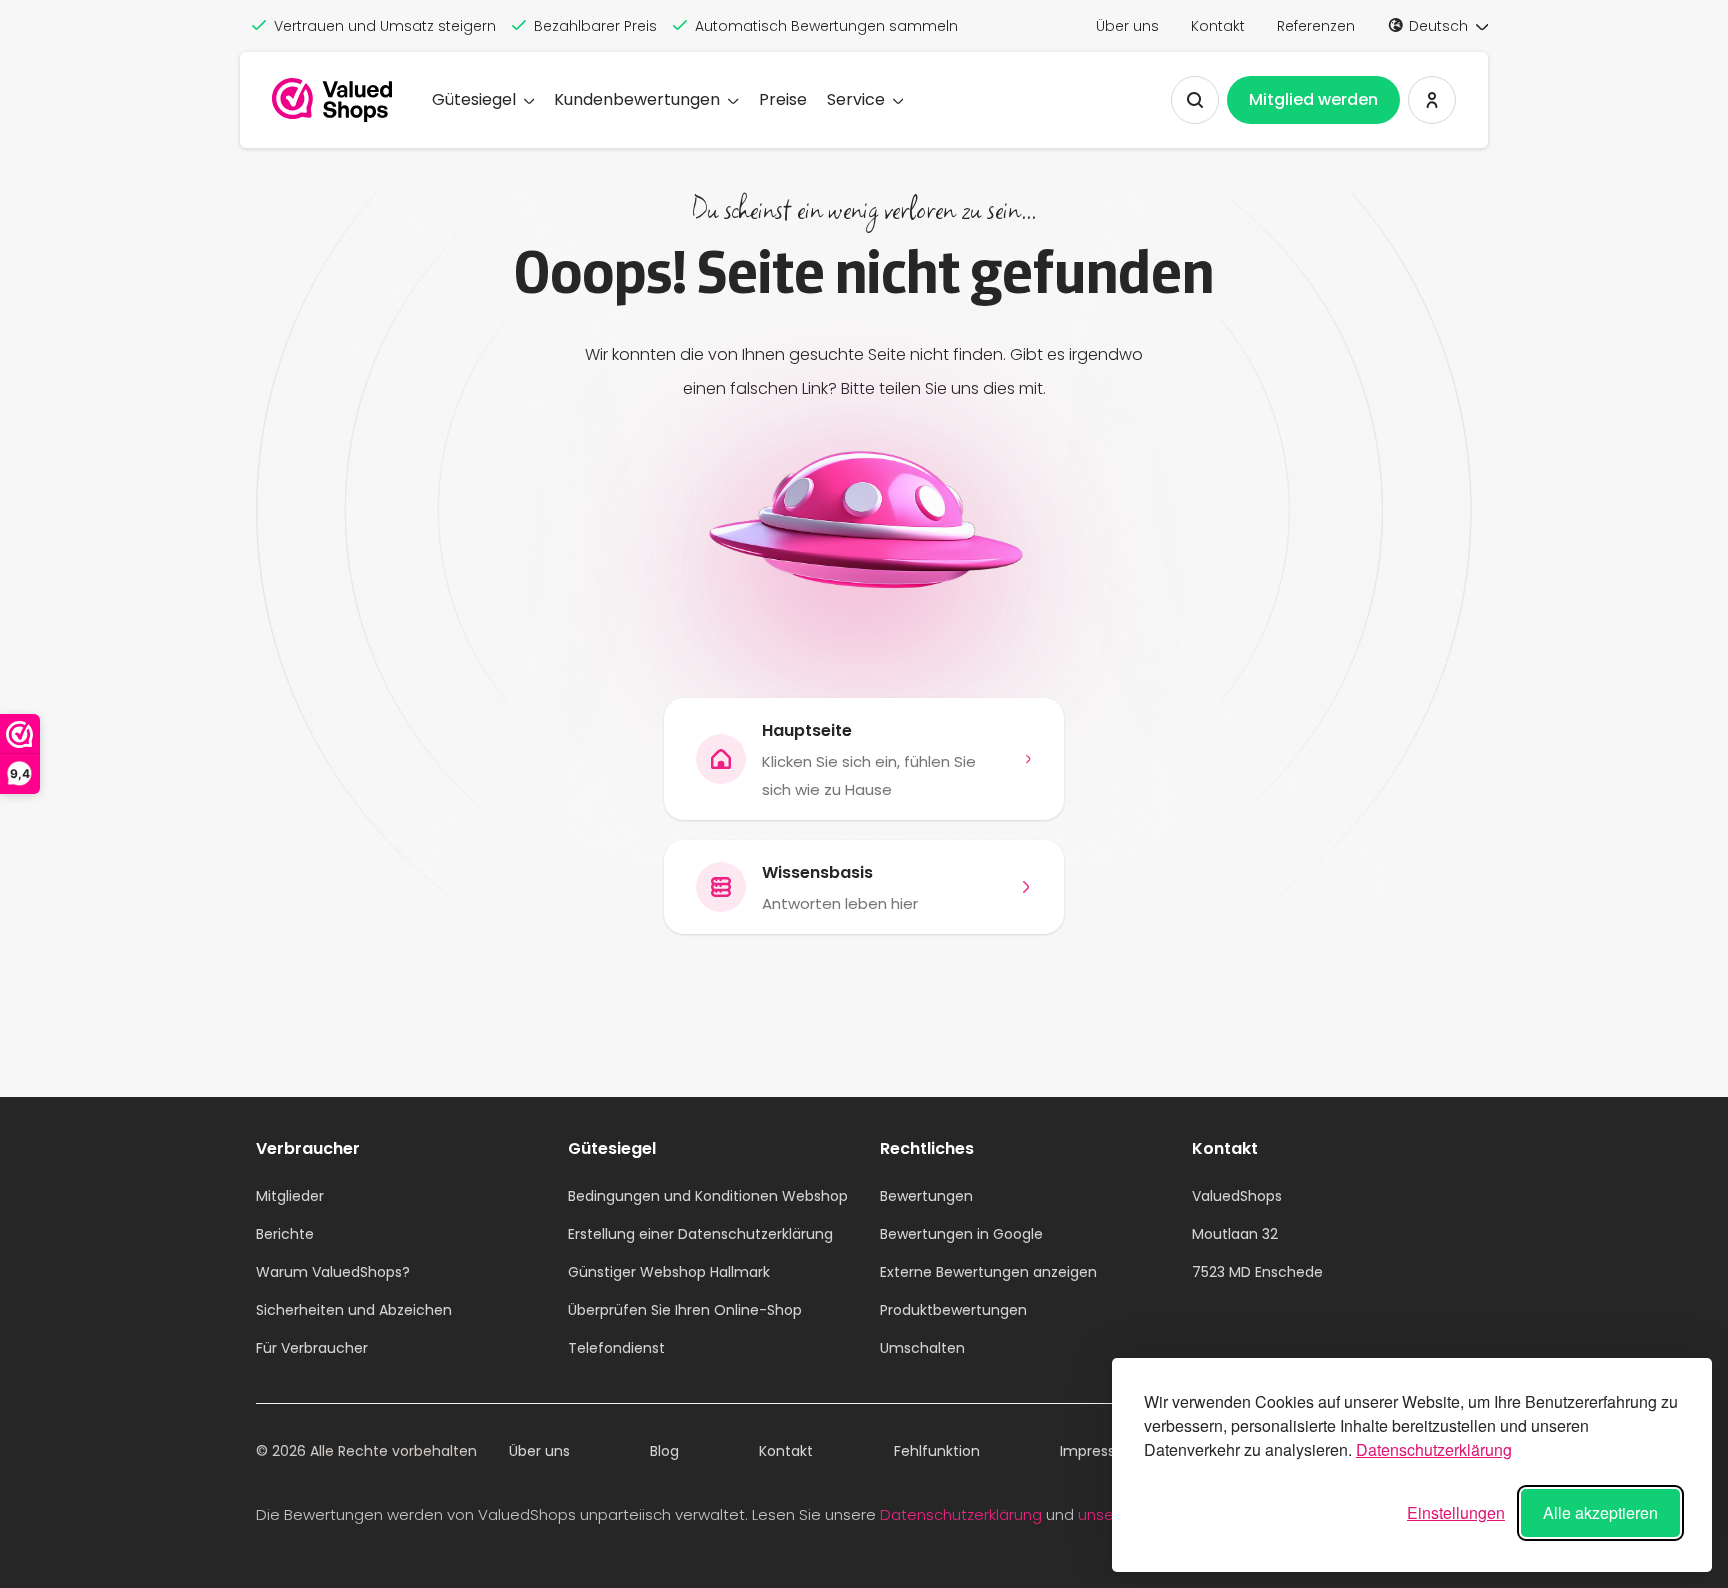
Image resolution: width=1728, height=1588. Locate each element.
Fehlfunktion (937, 1451)
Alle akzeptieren (1600, 1512)
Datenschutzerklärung (1434, 1449)
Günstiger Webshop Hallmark (669, 1272)
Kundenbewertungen (637, 99)
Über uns (1127, 26)
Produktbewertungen (953, 1310)
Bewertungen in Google (961, 1234)
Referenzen (1316, 26)
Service (856, 99)
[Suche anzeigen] (1195, 100)
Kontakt (1218, 26)
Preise (783, 99)
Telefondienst (616, 1348)
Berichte (285, 1234)
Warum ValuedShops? (333, 1272)
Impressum (1099, 1451)
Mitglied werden (1313, 99)
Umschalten (922, 1348)
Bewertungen (926, 1196)
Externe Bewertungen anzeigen (988, 1272)
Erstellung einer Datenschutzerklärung (700, 1234)
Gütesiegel (474, 99)
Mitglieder (290, 1196)
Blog (664, 1451)
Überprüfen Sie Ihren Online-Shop (685, 1310)
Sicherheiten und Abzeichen (354, 1310)
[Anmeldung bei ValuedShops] (1432, 100)
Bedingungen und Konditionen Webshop (708, 1196)
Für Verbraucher (312, 1348)
